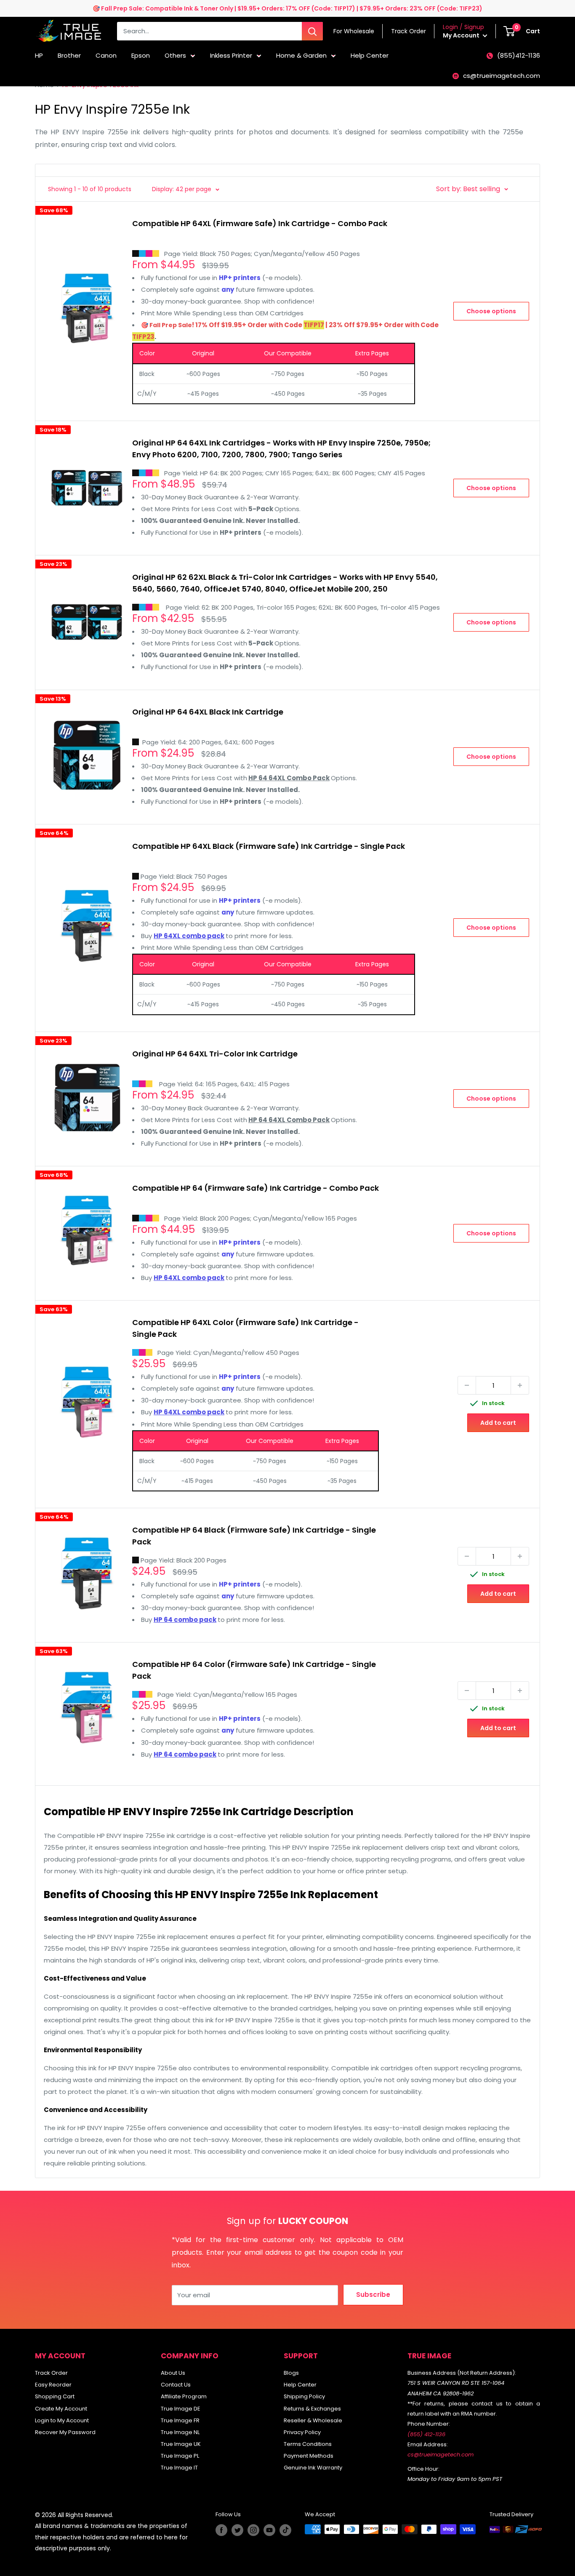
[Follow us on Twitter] (237, 2530)
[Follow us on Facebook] (221, 2530)
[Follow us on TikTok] (285, 2530)
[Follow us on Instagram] (253, 2530)
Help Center (370, 55)
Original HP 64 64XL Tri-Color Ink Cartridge (215, 1054)
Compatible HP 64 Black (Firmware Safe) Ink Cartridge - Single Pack (254, 1536)
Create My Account (61, 2409)
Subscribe (373, 2295)
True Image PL (180, 2456)
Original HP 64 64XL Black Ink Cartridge (208, 712)
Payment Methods (309, 2456)
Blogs (291, 2373)
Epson (141, 55)
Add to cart (498, 1423)
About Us (173, 2373)
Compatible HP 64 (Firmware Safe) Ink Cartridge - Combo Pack (256, 1188)
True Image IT (179, 2468)
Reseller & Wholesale (313, 2420)
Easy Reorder (53, 2385)
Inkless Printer (231, 55)
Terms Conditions (308, 2444)
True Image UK (181, 2444)
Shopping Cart (55, 2396)
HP (39, 55)
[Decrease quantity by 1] (467, 1385)
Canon (106, 55)
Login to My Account (62, 2420)
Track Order (51, 2373)
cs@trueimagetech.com (502, 76)
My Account (462, 35)
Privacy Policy (302, 2432)
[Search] (312, 31)
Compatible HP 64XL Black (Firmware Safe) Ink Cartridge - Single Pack (269, 846)
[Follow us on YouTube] (269, 2530)
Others (175, 55)
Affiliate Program (184, 2396)
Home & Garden (301, 55)
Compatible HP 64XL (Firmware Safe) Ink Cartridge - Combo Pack (260, 223)
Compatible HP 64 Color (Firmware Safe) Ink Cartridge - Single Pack (254, 1670)
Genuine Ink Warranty (313, 2468)
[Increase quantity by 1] (520, 1385)
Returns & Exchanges (312, 2409)
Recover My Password (65, 2432)
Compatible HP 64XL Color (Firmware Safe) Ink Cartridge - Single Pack (245, 1328)
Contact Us (176, 2385)
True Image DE (181, 2409)
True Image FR (180, 2420)
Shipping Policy (304, 2396)
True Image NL (180, 2432)
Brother (69, 55)
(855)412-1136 (519, 55)
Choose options (491, 311)
